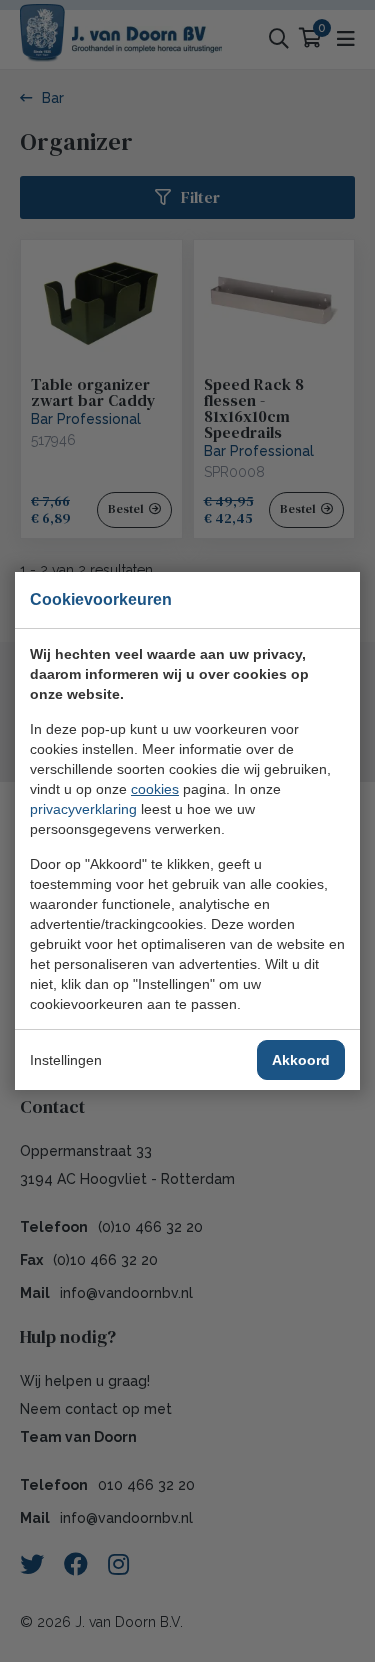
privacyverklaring (83, 809)
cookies (155, 789)
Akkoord (301, 1060)
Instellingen (66, 1060)
